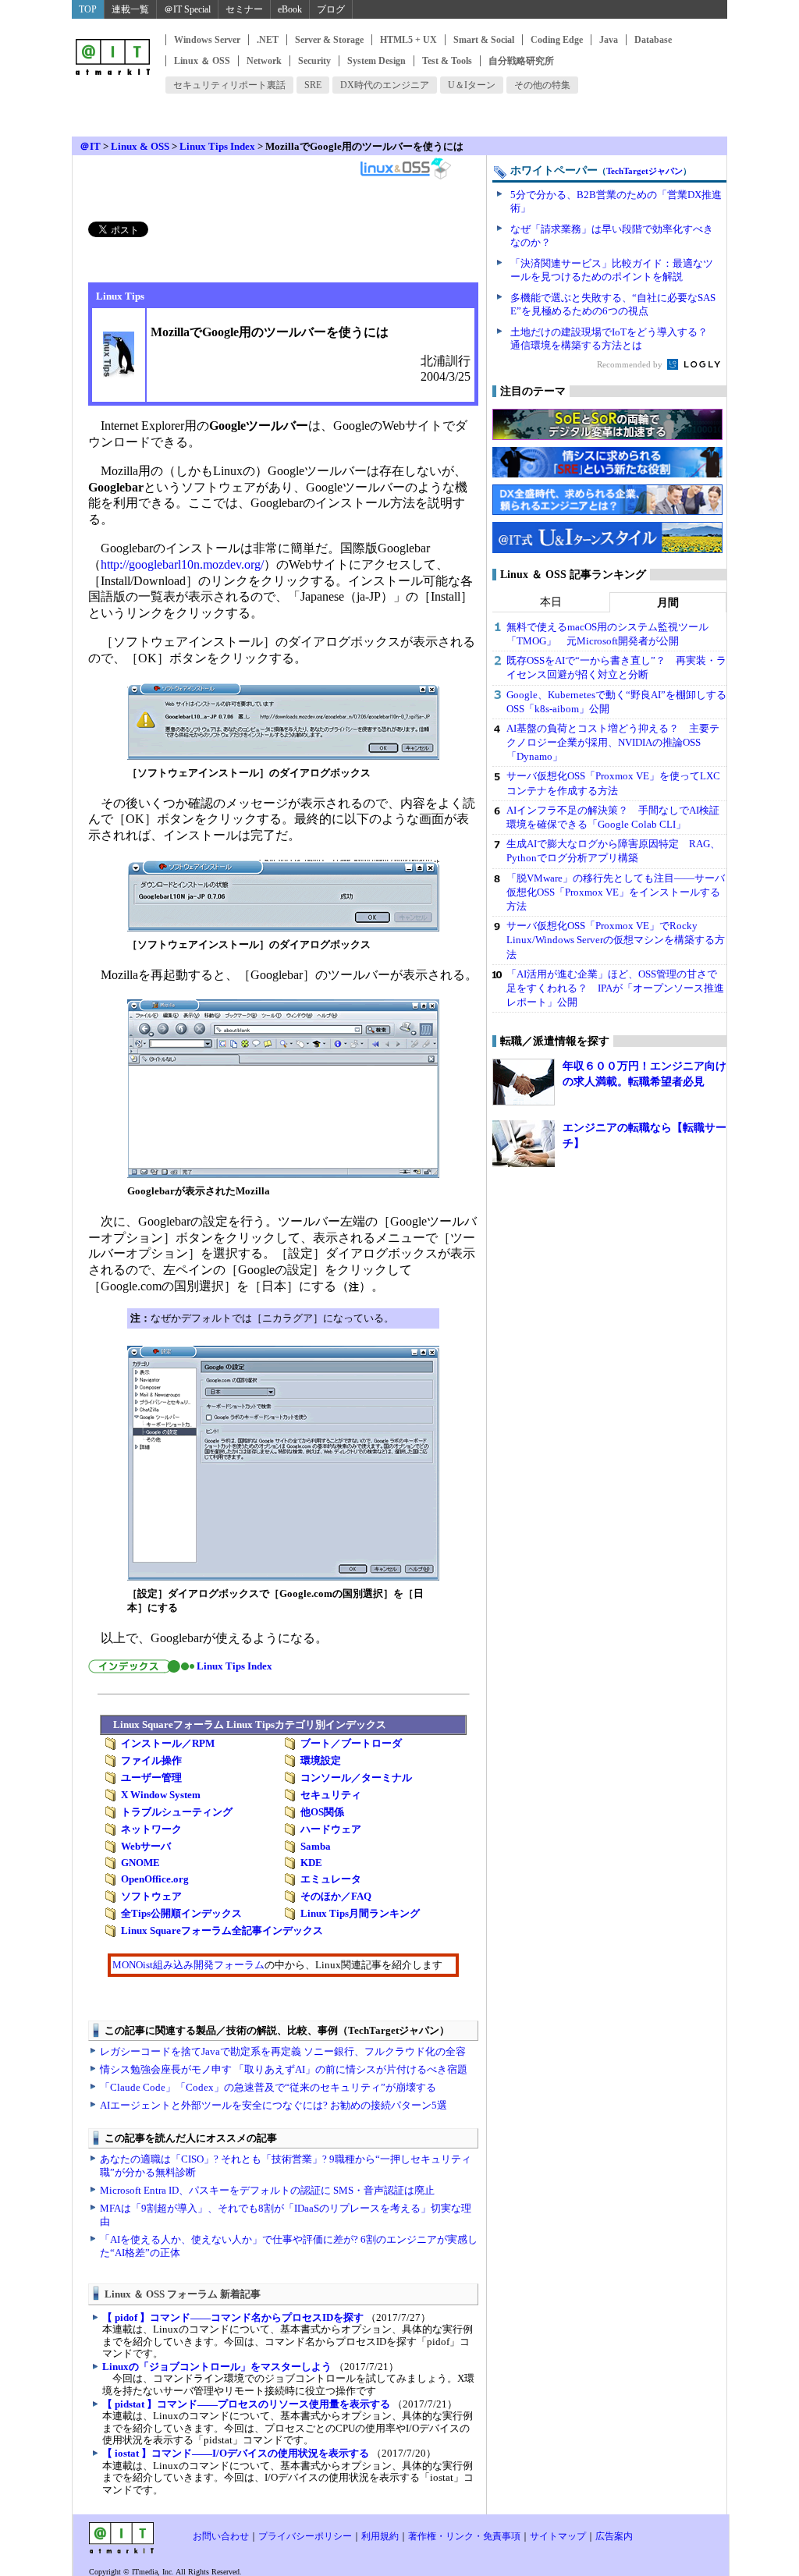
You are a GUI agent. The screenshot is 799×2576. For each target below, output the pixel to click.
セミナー (244, 9)
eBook (290, 9)
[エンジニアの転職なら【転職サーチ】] (524, 1144)
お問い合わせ (221, 2536)
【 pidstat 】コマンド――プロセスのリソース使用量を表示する (246, 2404)
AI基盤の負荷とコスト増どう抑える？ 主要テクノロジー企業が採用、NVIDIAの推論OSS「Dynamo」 (613, 742)
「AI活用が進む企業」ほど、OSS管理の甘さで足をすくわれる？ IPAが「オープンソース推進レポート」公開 (615, 988)
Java (609, 40)
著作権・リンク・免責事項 (464, 2536)
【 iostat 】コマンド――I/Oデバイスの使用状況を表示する (236, 2453)
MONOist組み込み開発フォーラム (188, 1965)
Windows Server (207, 40)
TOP (88, 9)
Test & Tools (447, 61)
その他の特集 (542, 85)
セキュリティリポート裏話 (229, 85)
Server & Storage (329, 40)
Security (314, 61)
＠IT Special (187, 9)
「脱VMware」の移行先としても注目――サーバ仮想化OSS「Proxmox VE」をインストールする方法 (616, 892)
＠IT (90, 146)
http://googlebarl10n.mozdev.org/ (182, 564)
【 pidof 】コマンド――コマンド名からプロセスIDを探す (233, 2317)
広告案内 (614, 2536)
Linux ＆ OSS (202, 61)
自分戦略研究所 (521, 61)
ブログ (331, 9)
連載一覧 (130, 9)
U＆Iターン (472, 85)
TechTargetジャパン (645, 171)
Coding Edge (557, 40)
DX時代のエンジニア (385, 85)
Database (653, 40)
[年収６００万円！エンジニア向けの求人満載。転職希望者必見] (524, 1082)
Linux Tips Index (217, 146)
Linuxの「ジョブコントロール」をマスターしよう (217, 2367)
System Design (376, 61)
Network (264, 61)
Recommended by (631, 364)
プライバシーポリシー (305, 2536)
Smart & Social (484, 40)
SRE (313, 85)
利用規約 (380, 2536)
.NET (268, 40)
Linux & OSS (140, 146)
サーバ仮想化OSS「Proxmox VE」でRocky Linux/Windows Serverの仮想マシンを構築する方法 (616, 940)
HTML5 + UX (408, 40)
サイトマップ (558, 2536)
